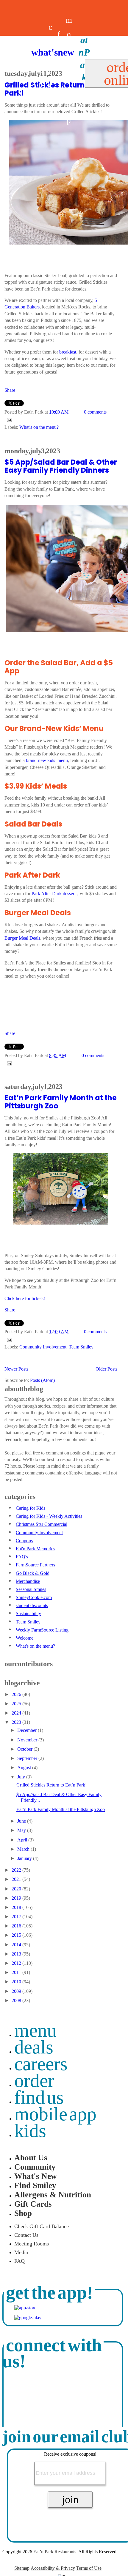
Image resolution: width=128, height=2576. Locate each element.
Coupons (24, 1541)
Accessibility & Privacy (53, 2568)
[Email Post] (8, 419)
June (22, 1821)
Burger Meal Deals (22, 938)
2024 (17, 1713)
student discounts (32, 1605)
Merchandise (28, 1581)
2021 (17, 1879)
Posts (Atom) (42, 1380)
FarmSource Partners (35, 1565)
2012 (17, 1963)
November (28, 1740)
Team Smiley (81, 1347)
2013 (17, 1954)
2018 (17, 1907)
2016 (17, 1926)
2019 (17, 1898)
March (24, 1849)
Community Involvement (43, 1347)
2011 (17, 1972)
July (22, 1777)
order (34, 2080)
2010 (17, 1982)
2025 (17, 1704)
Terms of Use (89, 2568)
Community (35, 2167)
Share (10, 390)
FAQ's (22, 1557)
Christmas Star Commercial (42, 1524)
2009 (17, 1991)
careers (50, 70)
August (25, 1768)
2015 (17, 1935)
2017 (17, 1917)
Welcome (25, 1638)
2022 (17, 1870)
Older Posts (106, 1369)
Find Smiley (35, 2185)
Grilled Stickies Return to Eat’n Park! (51, 1785)
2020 (17, 1889)
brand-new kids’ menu (47, 760)
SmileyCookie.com (34, 1597)
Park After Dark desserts (54, 894)
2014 (17, 1945)
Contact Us (26, 2235)
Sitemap (22, 2568)
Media (21, 2252)
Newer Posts (16, 1369)
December (28, 1730)
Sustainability (28, 1613)
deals (42, 70)
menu (35, 2030)
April (23, 1840)
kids (30, 2131)
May (22, 1830)
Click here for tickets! (25, 1298)
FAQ (19, 2261)
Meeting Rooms (32, 2244)
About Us (31, 2158)
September (28, 1758)
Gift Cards (33, 2204)
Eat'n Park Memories (35, 1549)
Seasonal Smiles (31, 1589)
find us (39, 2097)
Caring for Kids (31, 1508)
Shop (23, 2213)
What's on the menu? (39, 427)
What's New (36, 2176)
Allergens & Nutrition (53, 2195)
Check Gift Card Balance (42, 2226)
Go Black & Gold (33, 1573)
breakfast (68, 352)
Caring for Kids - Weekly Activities (49, 1516)
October (25, 1749)
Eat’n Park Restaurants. (55, 2552)
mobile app (55, 2114)
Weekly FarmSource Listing (42, 1630)
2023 (17, 1722)
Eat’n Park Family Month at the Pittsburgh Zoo (61, 1102)
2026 (17, 1694)
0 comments (95, 412)
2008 (17, 2000)
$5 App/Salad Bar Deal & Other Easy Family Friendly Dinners (61, 466)
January (25, 1858)
